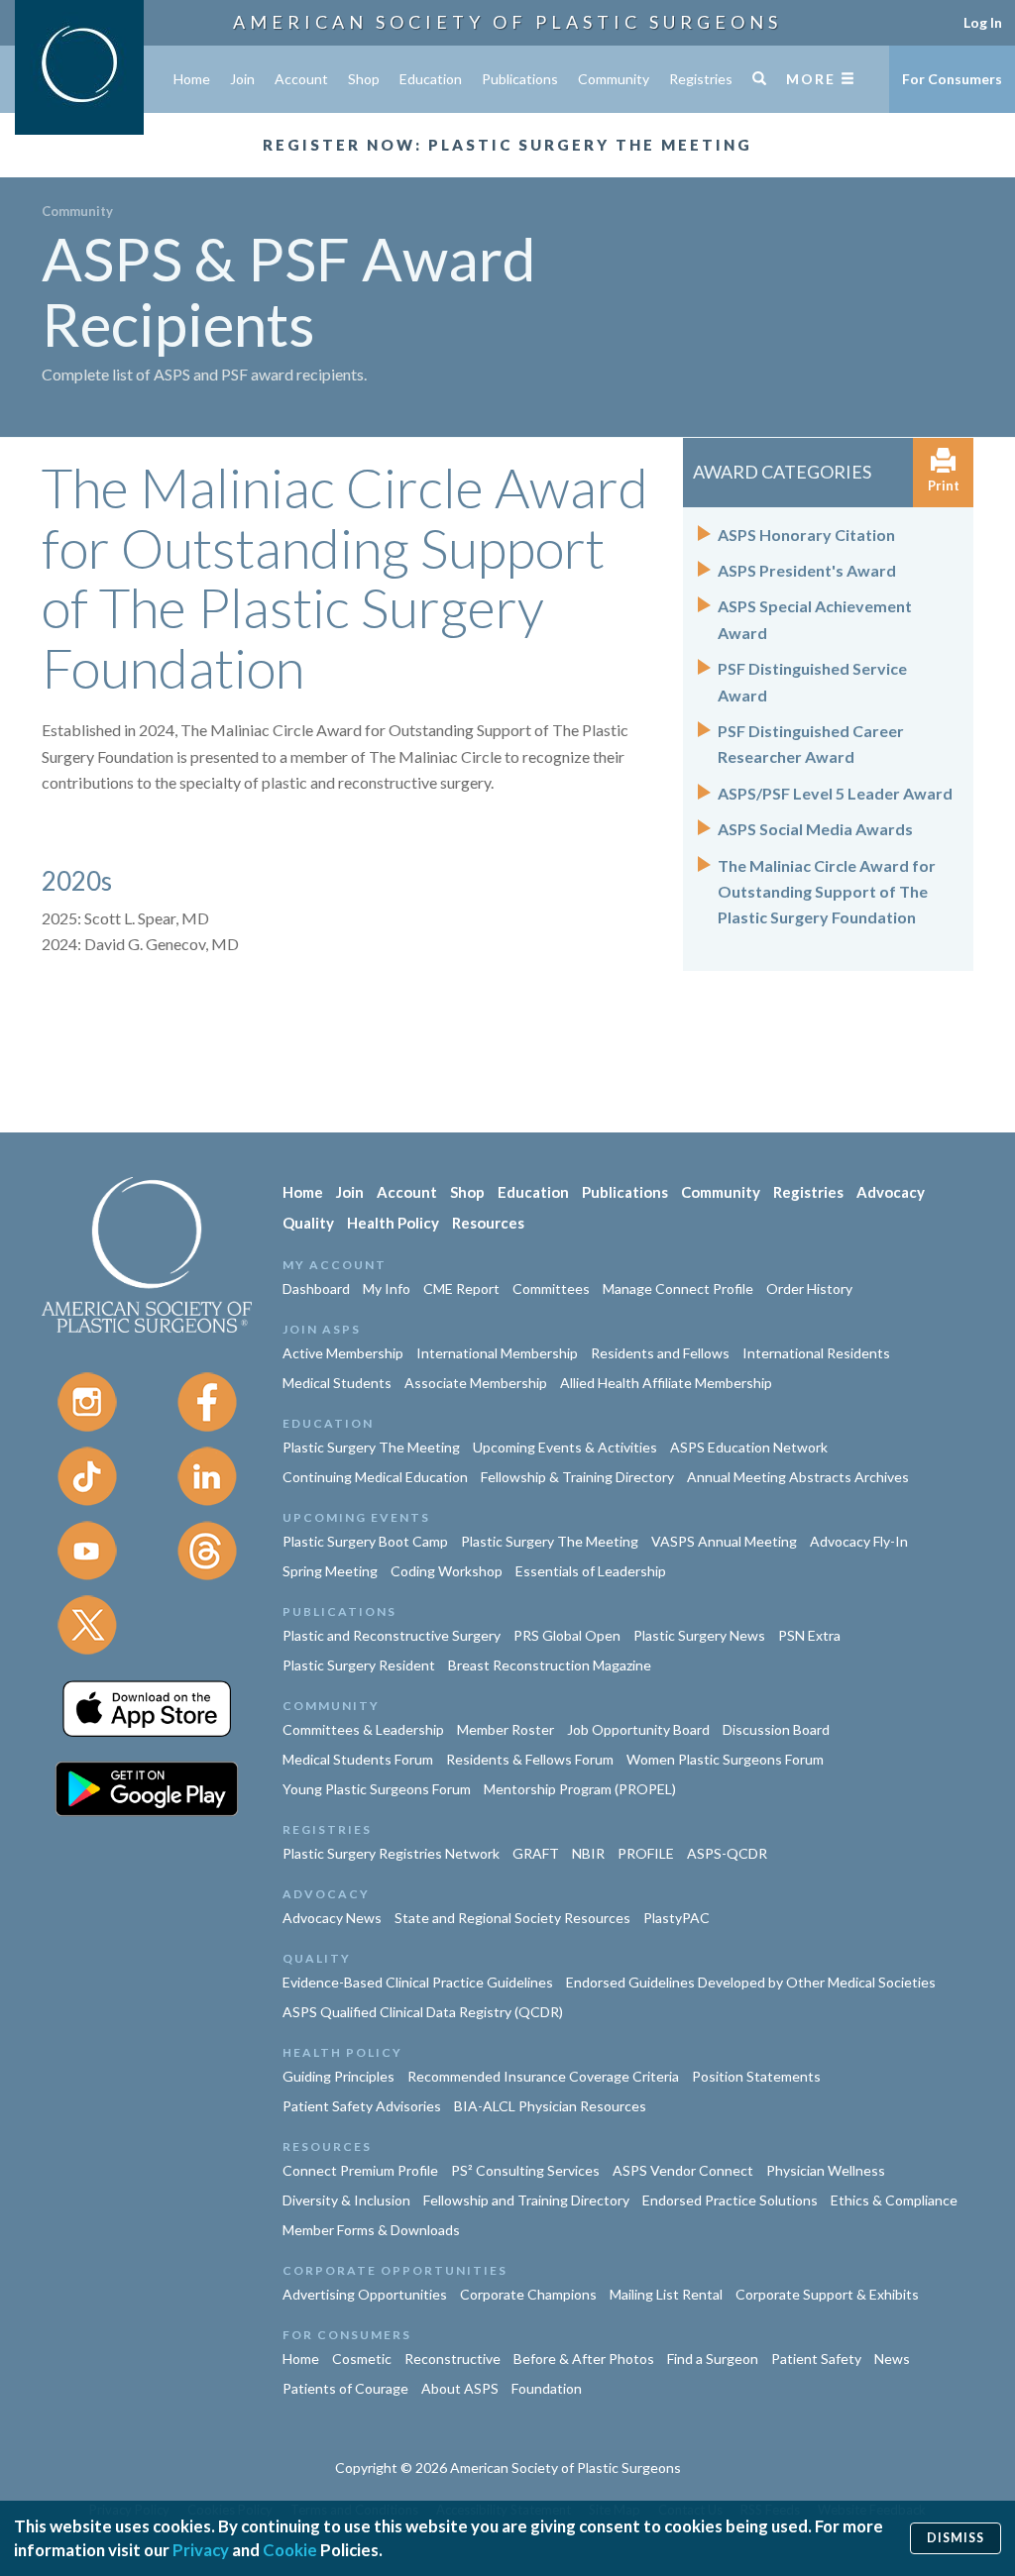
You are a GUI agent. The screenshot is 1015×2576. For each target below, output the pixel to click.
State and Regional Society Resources (512, 1918)
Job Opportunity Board (638, 1729)
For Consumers (952, 79)
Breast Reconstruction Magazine (550, 1665)
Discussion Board (776, 1729)
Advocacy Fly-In (859, 1541)
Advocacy (891, 1192)
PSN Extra (809, 1635)
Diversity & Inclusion (346, 2200)
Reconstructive (452, 2359)
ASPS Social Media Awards (815, 829)
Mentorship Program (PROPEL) (580, 1789)
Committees (551, 1288)
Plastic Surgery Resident (359, 1665)
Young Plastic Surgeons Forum (377, 1789)
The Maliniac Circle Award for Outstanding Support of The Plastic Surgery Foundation (827, 892)
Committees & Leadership (363, 1729)
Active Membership (343, 1353)
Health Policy (393, 1223)
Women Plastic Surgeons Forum (725, 1759)
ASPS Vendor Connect (683, 2170)
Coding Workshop (447, 1571)
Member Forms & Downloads (371, 2230)
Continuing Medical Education (375, 1477)
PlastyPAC (677, 1918)
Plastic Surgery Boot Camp (365, 1541)
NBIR (588, 1853)
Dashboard (316, 1288)
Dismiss (956, 2538)
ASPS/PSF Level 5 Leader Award (835, 793)
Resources (488, 1223)
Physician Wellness (826, 2170)
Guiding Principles (338, 2076)
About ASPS (460, 2388)
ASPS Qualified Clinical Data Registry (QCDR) (423, 2012)
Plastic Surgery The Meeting (371, 1447)
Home (192, 79)
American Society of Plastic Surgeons (507, 22)
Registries (701, 79)
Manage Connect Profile (678, 1288)
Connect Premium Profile (360, 2170)
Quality (308, 1223)
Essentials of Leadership (591, 1571)
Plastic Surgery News (699, 1635)
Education (431, 79)
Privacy (201, 2550)
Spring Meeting (330, 1571)
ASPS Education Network (749, 1447)
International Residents (816, 1353)
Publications (520, 79)
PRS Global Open (567, 1635)
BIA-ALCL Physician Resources (550, 2106)
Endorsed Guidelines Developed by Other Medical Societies (751, 1982)
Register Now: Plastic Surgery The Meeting (507, 145)
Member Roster (506, 1729)
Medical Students (337, 1383)
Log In (983, 22)
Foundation (547, 2388)
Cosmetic (362, 2359)
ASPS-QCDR (727, 1853)
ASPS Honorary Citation (806, 535)
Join (242, 79)
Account (301, 79)
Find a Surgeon (713, 2359)
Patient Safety (816, 2359)
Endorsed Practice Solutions (730, 2200)
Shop (364, 79)
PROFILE (646, 1853)
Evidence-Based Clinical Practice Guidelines (418, 1982)
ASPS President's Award (807, 570)
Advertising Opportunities (365, 2294)
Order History (809, 1288)
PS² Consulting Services (525, 2170)
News (892, 2359)
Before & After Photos (584, 2359)
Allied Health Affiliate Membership (666, 1383)
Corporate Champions (528, 2294)
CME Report (461, 1288)
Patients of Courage (345, 2388)
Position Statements (756, 2076)
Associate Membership (476, 1383)
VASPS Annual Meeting (724, 1541)
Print (944, 485)
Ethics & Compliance (894, 2200)
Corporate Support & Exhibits (827, 2294)
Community (614, 79)
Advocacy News (332, 1918)
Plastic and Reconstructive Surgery (392, 1635)
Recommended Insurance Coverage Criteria (543, 2076)
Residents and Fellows (660, 1353)
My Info (387, 1288)
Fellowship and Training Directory (526, 2200)
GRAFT (536, 1853)
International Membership (497, 1353)
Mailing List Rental (666, 2294)
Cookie (290, 2550)
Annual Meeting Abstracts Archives (798, 1477)
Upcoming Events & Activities (565, 1447)
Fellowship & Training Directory (577, 1477)
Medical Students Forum (358, 1759)
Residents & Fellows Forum (530, 1759)
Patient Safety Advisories (362, 2106)
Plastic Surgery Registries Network (391, 1853)
